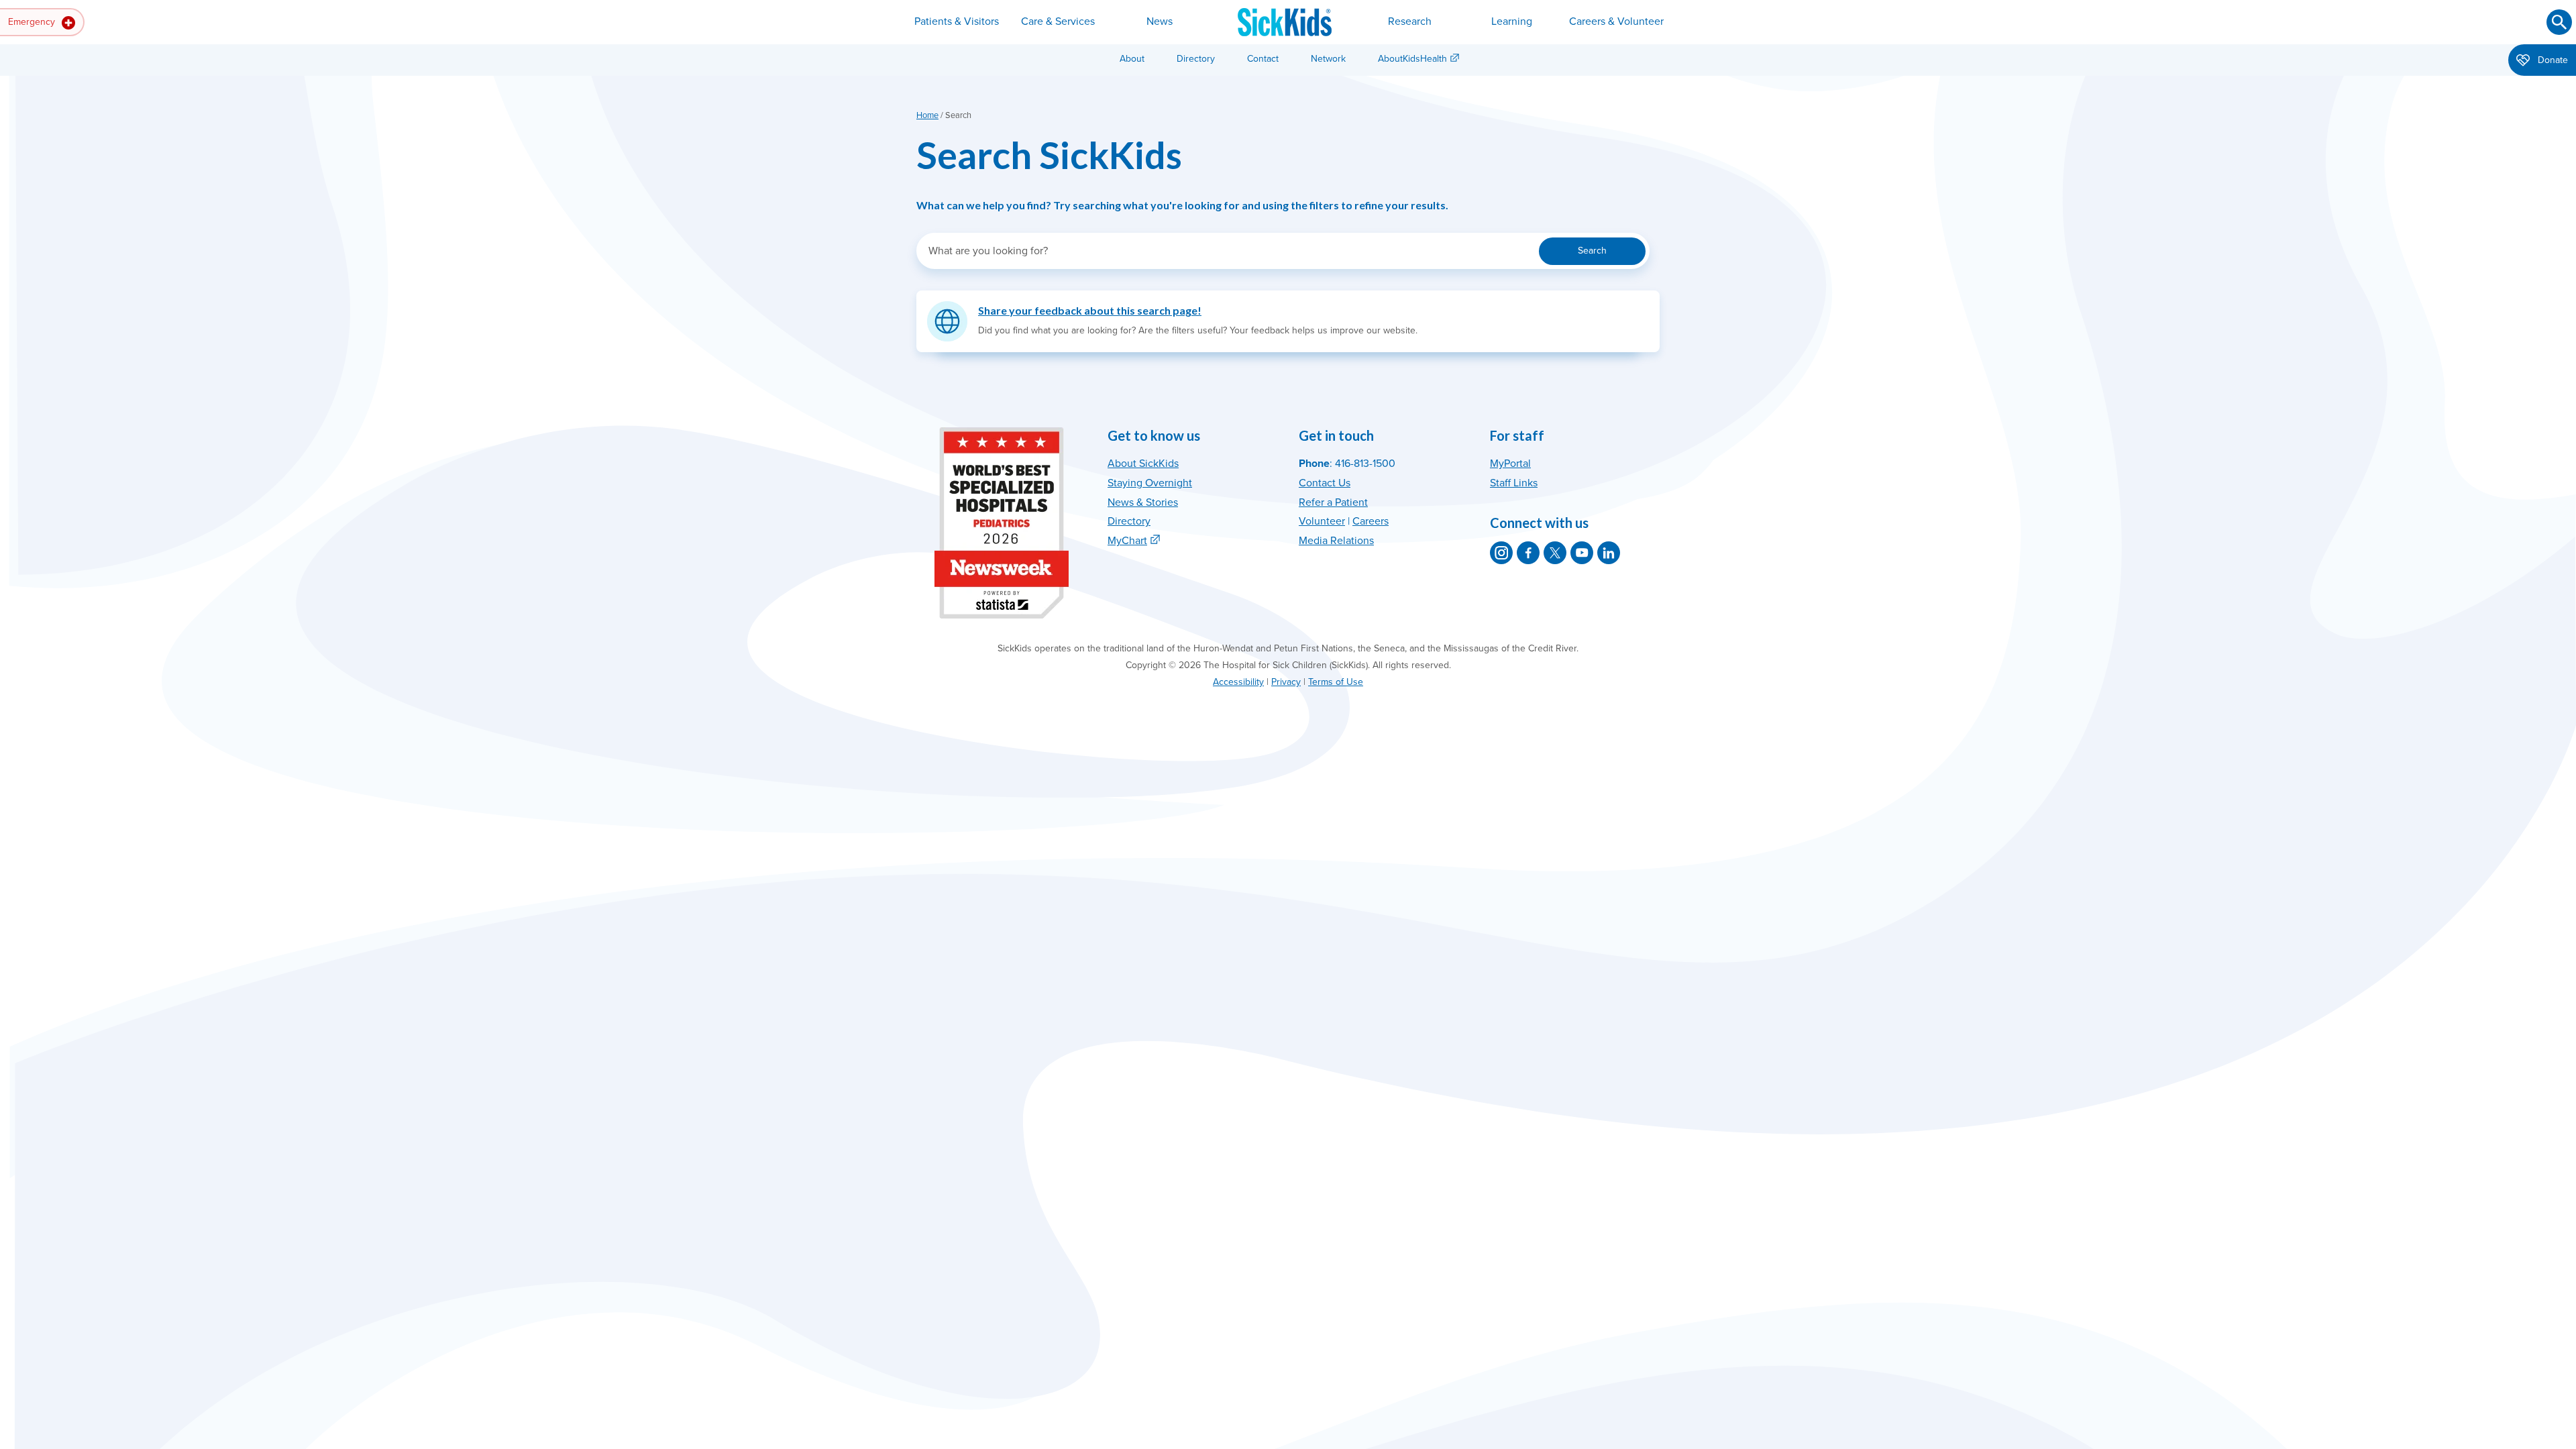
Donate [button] (2552, 60)
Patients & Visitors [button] (957, 21)
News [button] (1160, 21)
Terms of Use (1336, 682)
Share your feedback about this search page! (1090, 310)
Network (1328, 59)
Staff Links (1514, 483)
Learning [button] (1512, 21)
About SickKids (1143, 464)
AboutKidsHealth (1412, 59)
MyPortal (1510, 464)
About (1132, 59)
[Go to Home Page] (1285, 22)
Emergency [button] (33, 22)
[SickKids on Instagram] (1501, 553)
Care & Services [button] (1058, 21)
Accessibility (1238, 682)
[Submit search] (2559, 22)
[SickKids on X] (1555, 553)
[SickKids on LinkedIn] (1609, 553)
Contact (1263, 59)
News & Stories (1143, 502)
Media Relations (1336, 541)
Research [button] (1410, 21)
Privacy (1286, 682)
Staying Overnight (1150, 483)
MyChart (1127, 541)
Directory (1196, 59)
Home (927, 115)
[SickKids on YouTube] (1582, 553)
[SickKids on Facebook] (1528, 553)
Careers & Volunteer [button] (1616, 21)
